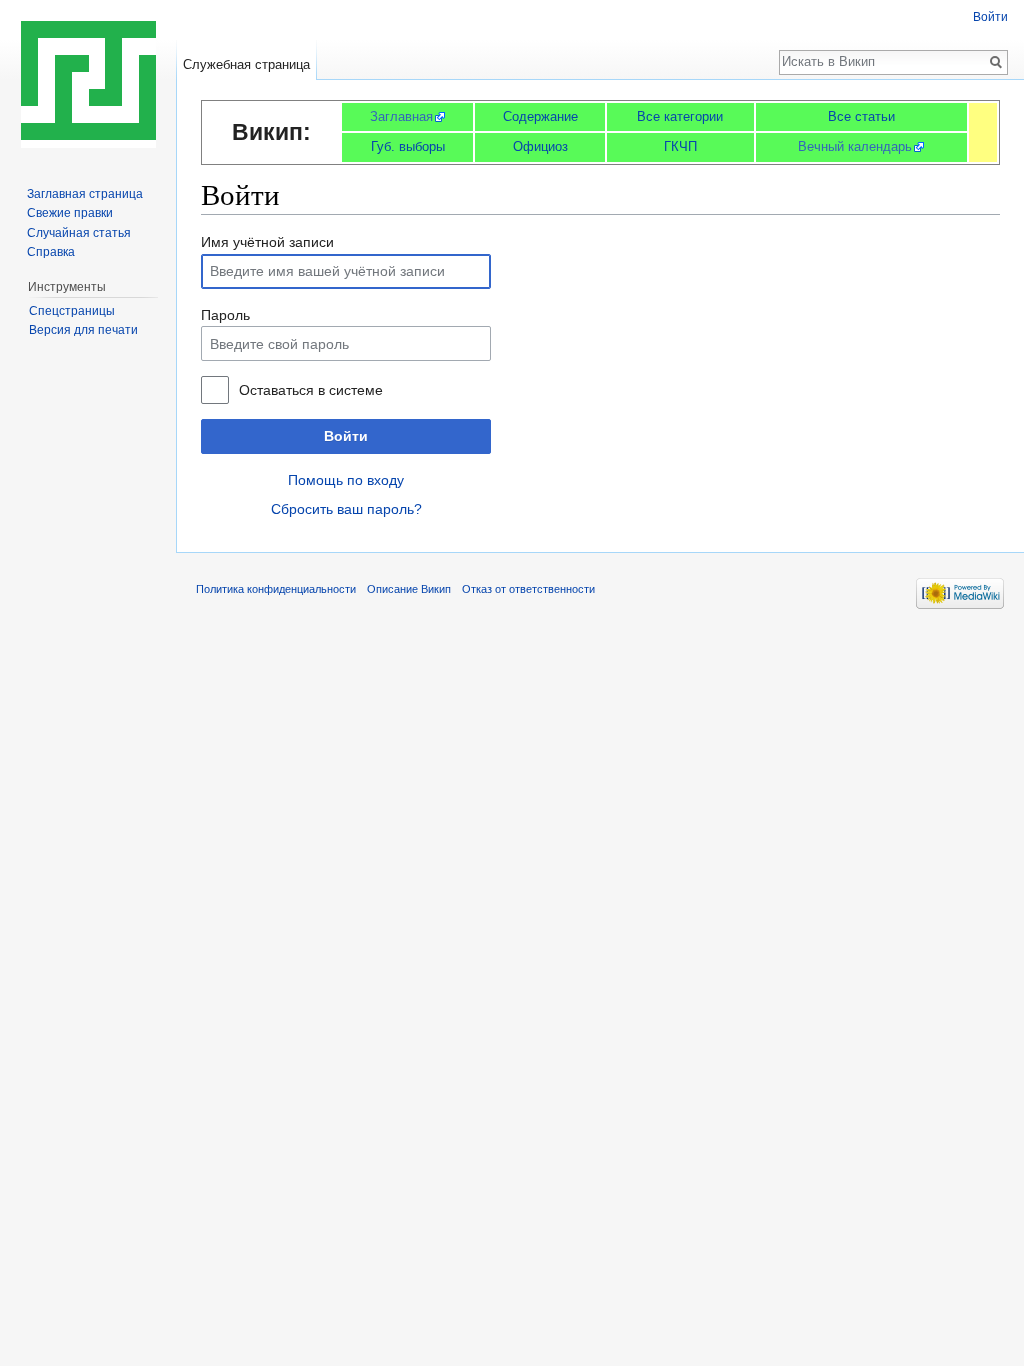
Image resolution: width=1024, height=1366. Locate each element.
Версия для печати (83, 330)
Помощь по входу (346, 480)
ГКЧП (680, 146)
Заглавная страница (85, 194)
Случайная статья (79, 233)
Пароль (225, 315)
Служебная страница (246, 64)
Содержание (540, 116)
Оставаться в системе (311, 390)
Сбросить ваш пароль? (346, 509)
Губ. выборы (408, 146)
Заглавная (401, 116)
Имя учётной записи (267, 242)
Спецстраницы (72, 311)
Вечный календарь (855, 146)
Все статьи (861, 116)
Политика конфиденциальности (276, 589)
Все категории (680, 116)
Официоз (540, 146)
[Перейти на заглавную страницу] (88, 80)
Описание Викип (409, 589)
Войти (346, 436)
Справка (51, 252)
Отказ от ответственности (528, 589)
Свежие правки (70, 213)
